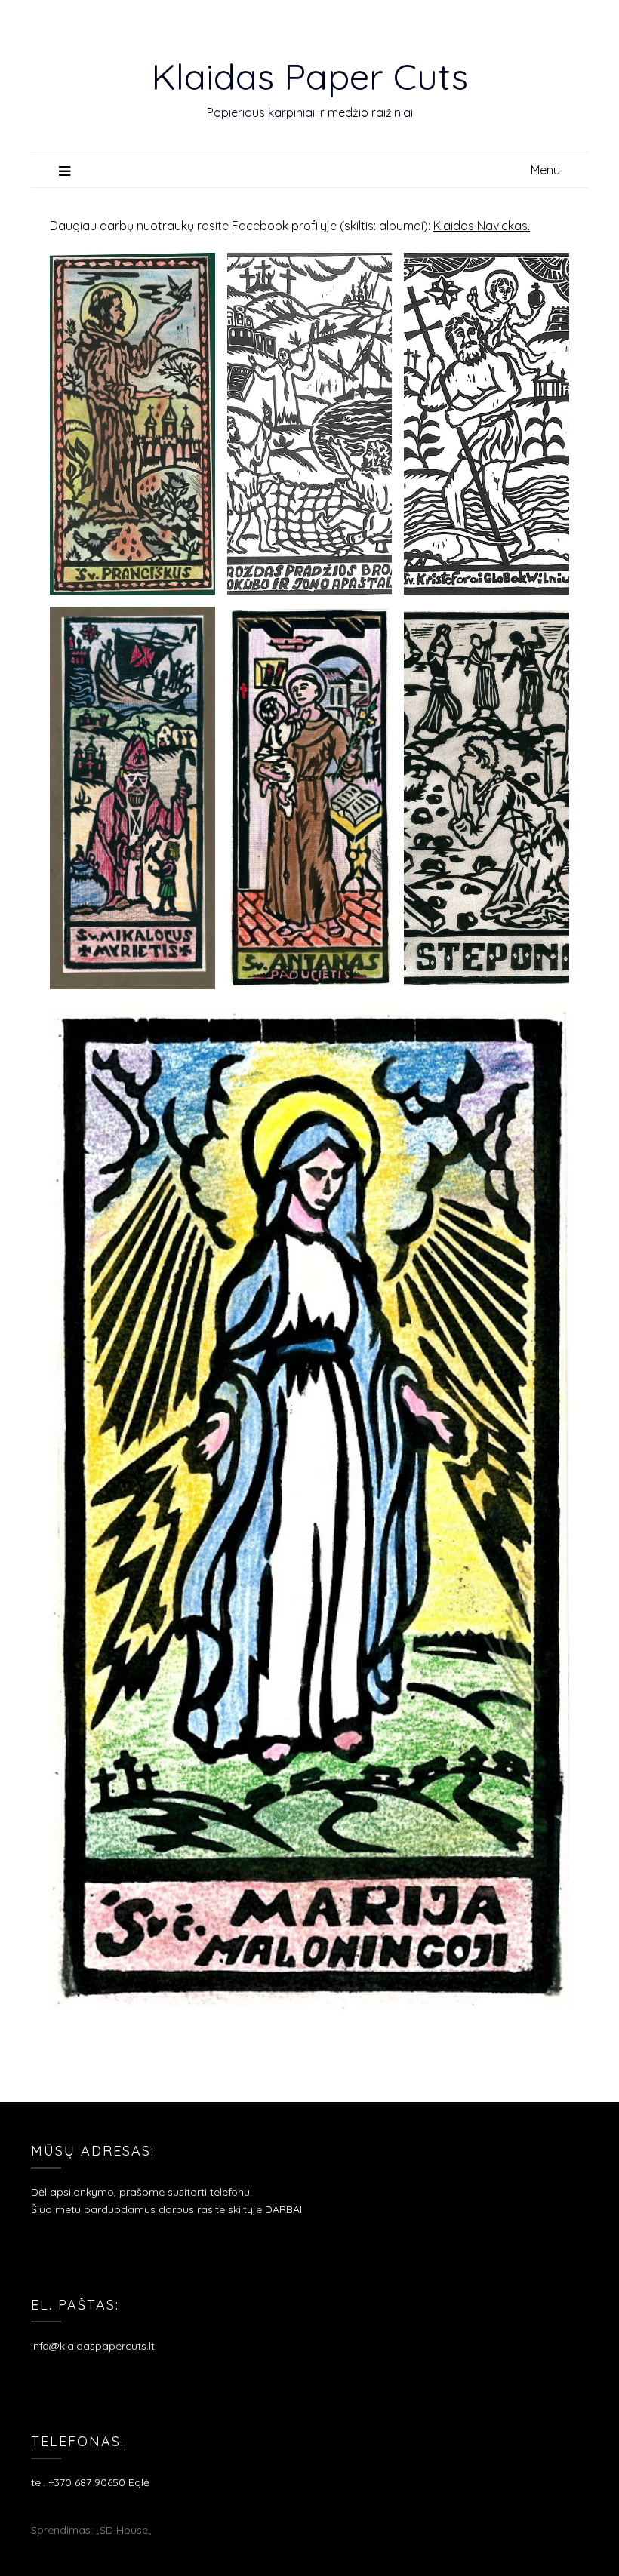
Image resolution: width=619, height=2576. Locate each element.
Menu (545, 170)
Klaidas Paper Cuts (309, 76)
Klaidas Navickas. (482, 226)
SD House (124, 2530)
